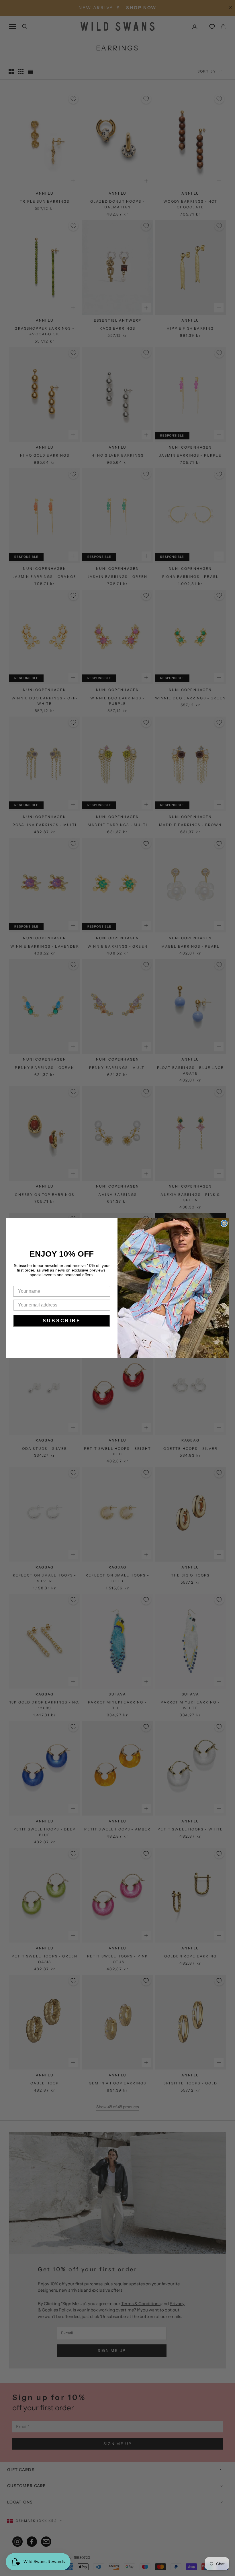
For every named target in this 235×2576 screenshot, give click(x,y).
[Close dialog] (224, 1223)
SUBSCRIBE (62, 1321)
